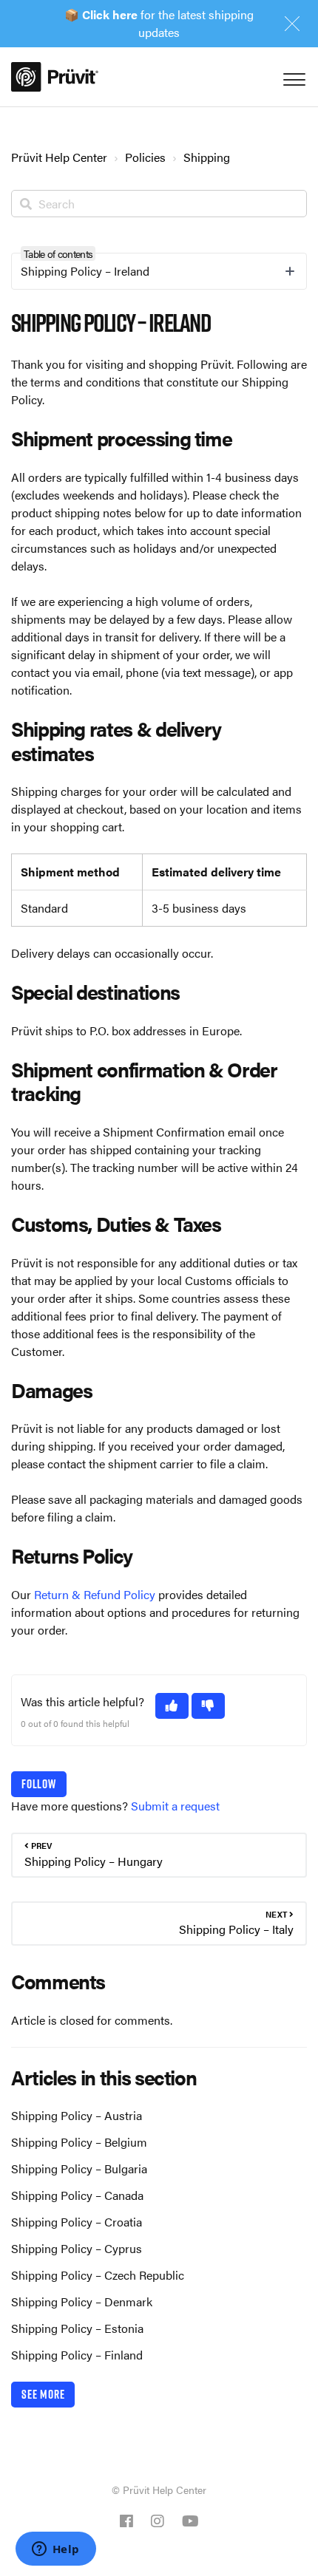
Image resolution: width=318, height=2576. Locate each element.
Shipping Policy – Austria (77, 2115)
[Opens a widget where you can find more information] (55, 2550)
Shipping (207, 157)
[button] (172, 1706)
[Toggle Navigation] (292, 76)
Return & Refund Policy (95, 1594)
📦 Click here (101, 14)
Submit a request (175, 1806)
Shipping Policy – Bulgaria (79, 2168)
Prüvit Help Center (59, 157)
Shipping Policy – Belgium (79, 2142)
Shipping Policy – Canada (77, 2195)
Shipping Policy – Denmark (82, 2301)
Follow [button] (39, 1784)
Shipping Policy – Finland (77, 2355)
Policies (145, 157)
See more (43, 2394)
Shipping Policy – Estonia (77, 2328)
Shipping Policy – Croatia (77, 2222)
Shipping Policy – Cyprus (77, 2248)
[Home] (55, 77)
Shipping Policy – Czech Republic (98, 2275)
